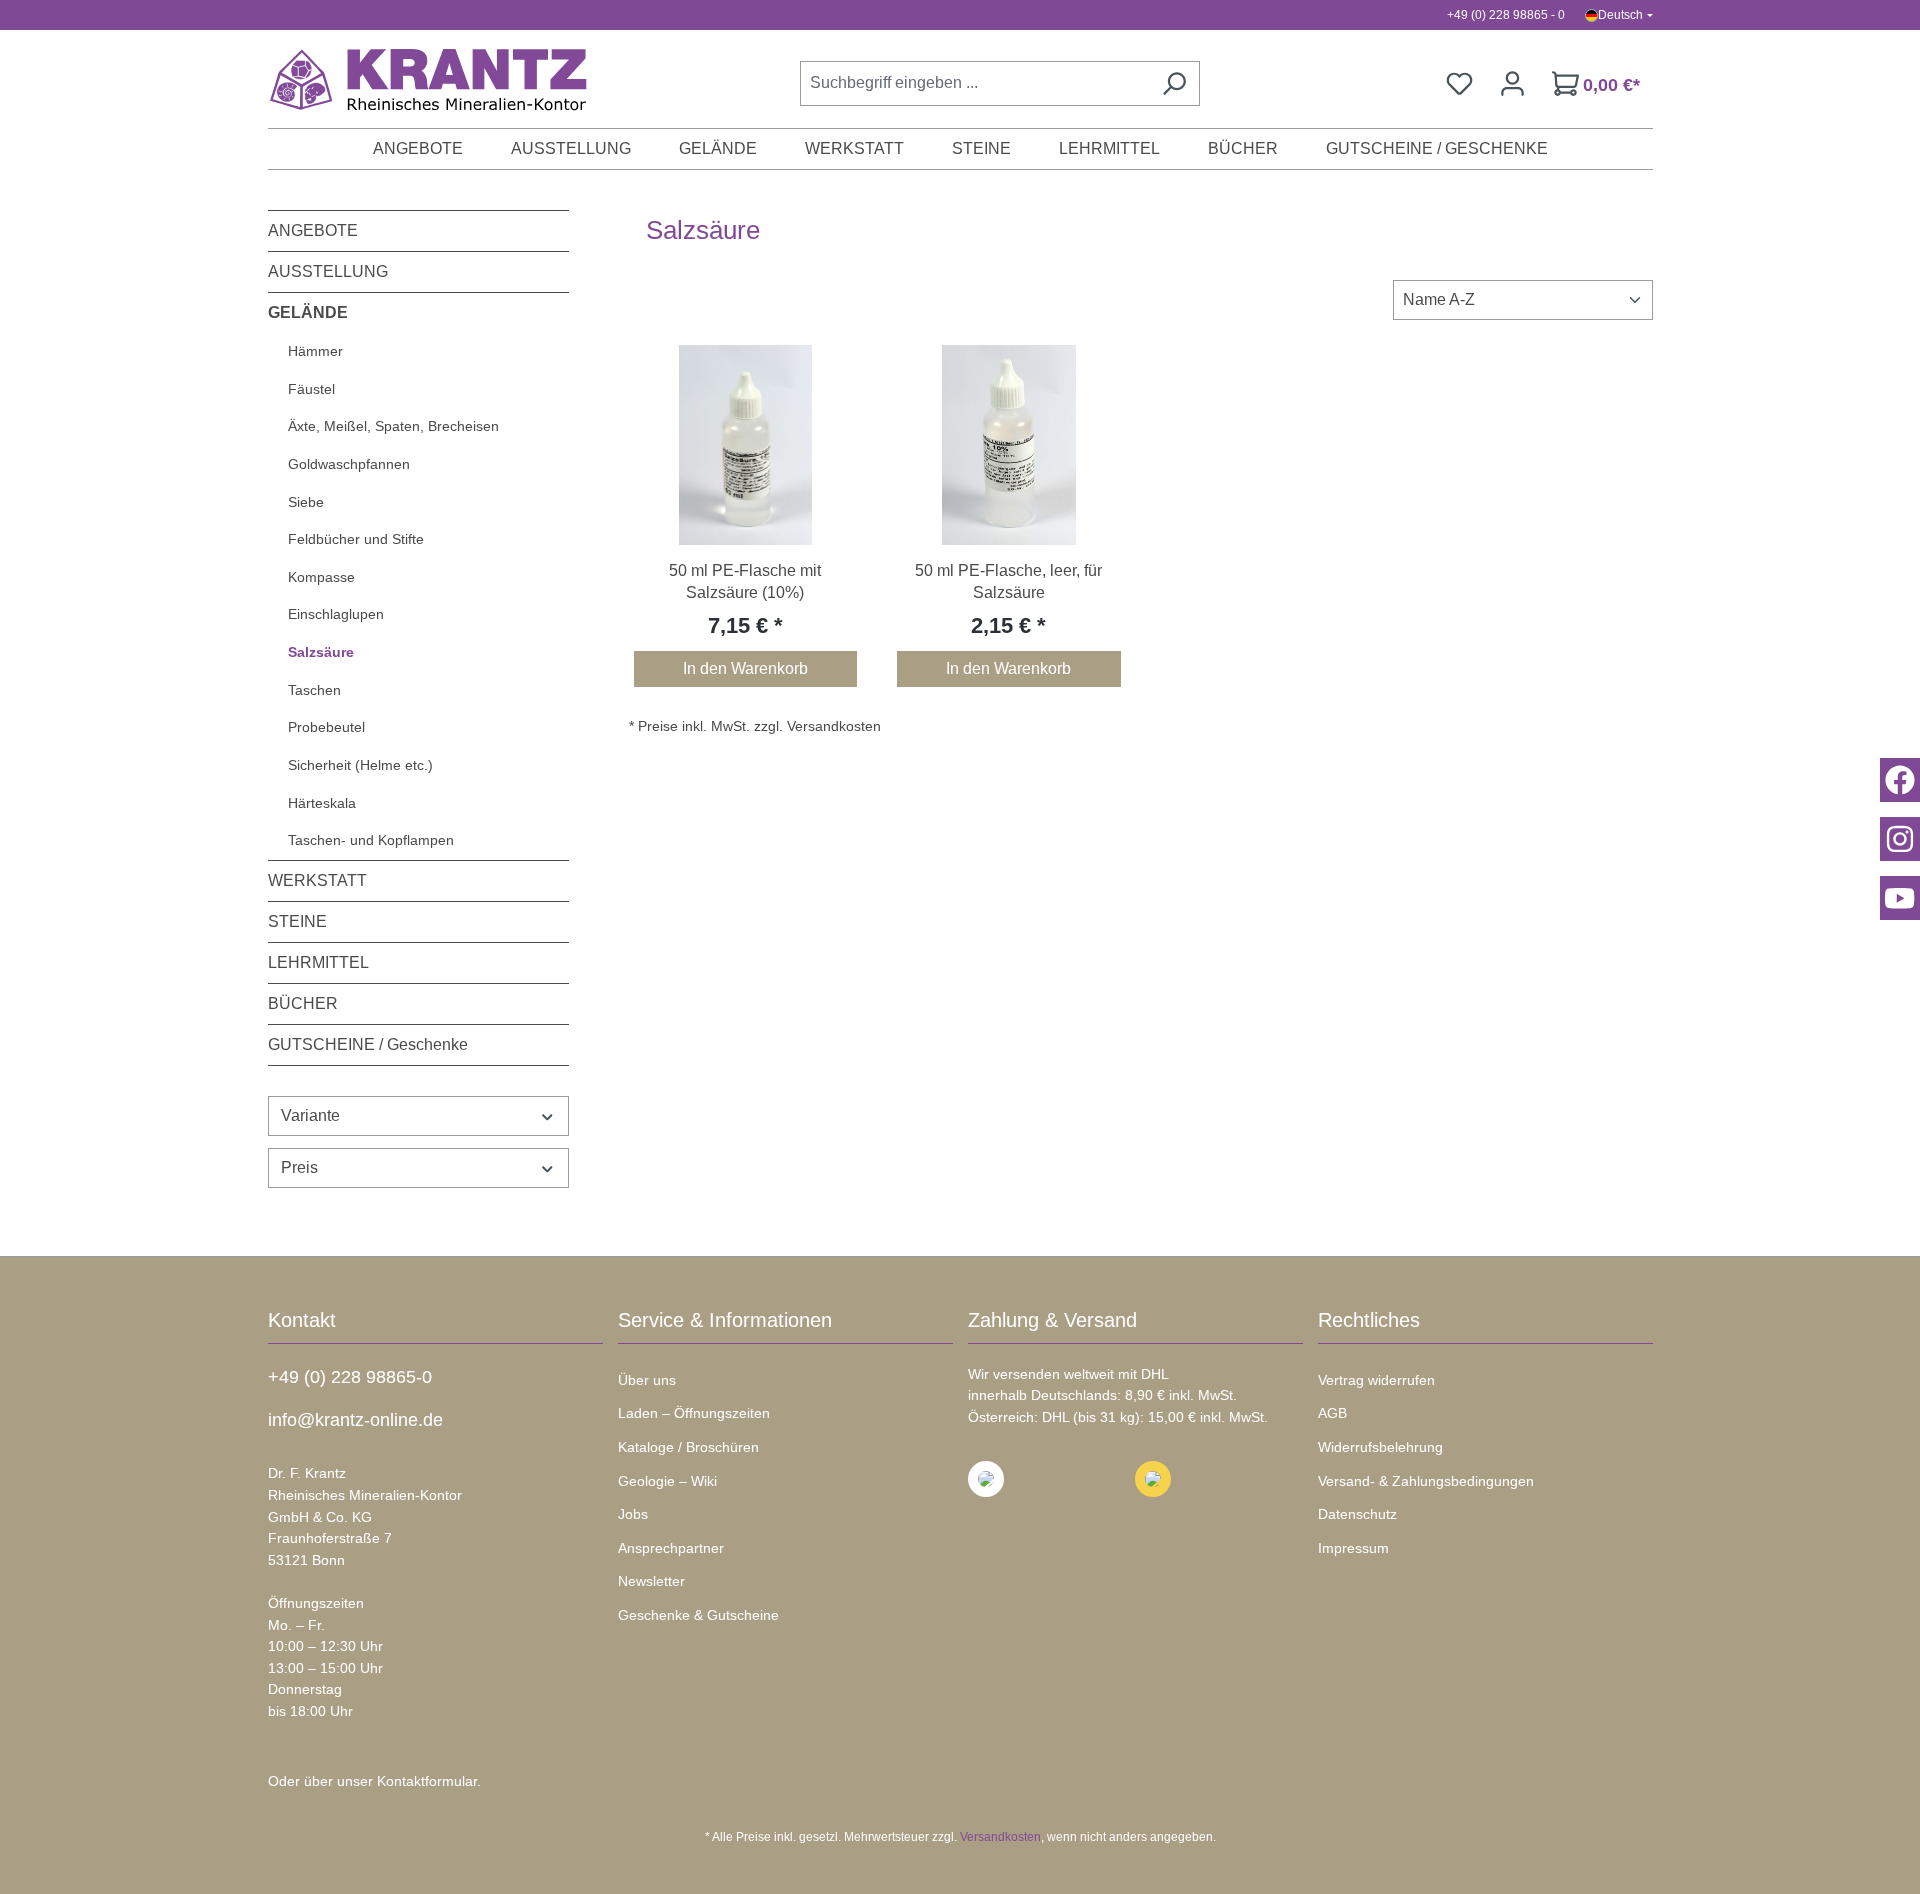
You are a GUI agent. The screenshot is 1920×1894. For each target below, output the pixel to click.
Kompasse (321, 577)
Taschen (314, 690)
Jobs (633, 1514)
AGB (1332, 1413)
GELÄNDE (308, 312)
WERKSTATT (317, 880)
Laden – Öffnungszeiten (694, 1413)
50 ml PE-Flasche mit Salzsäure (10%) (745, 581)
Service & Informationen (725, 1320)
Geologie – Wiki (667, 1481)
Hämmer (315, 351)
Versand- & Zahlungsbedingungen (1426, 1481)
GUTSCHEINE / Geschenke (368, 1044)
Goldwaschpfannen (349, 464)
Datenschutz (1357, 1514)
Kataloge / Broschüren (688, 1447)
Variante (310, 1115)
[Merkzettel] (1459, 83)
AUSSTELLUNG (328, 271)
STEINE (297, 921)
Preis (299, 1167)
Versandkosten (1000, 1837)
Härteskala (322, 803)
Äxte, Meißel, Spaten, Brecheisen (393, 426)
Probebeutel (326, 727)
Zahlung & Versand (1052, 1320)
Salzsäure (321, 652)
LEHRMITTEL (318, 962)
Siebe (306, 502)
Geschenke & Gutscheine (698, 1615)
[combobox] (974, 83)
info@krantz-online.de (355, 1420)
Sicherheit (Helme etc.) (360, 765)
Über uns (647, 1380)
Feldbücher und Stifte (356, 539)
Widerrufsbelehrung (1380, 1447)
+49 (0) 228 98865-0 (350, 1377)
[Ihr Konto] (1512, 83)
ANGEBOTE (313, 230)
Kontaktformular (427, 1781)
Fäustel (311, 389)
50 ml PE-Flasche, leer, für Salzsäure (1008, 581)
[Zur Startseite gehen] (418, 79)
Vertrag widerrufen (1376, 1380)
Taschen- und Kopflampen (371, 840)
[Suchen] (1174, 83)
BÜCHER (303, 1003)
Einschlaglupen (336, 614)
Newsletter (651, 1581)
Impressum (1353, 1548)
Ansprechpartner (671, 1548)
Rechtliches (1369, 1320)
